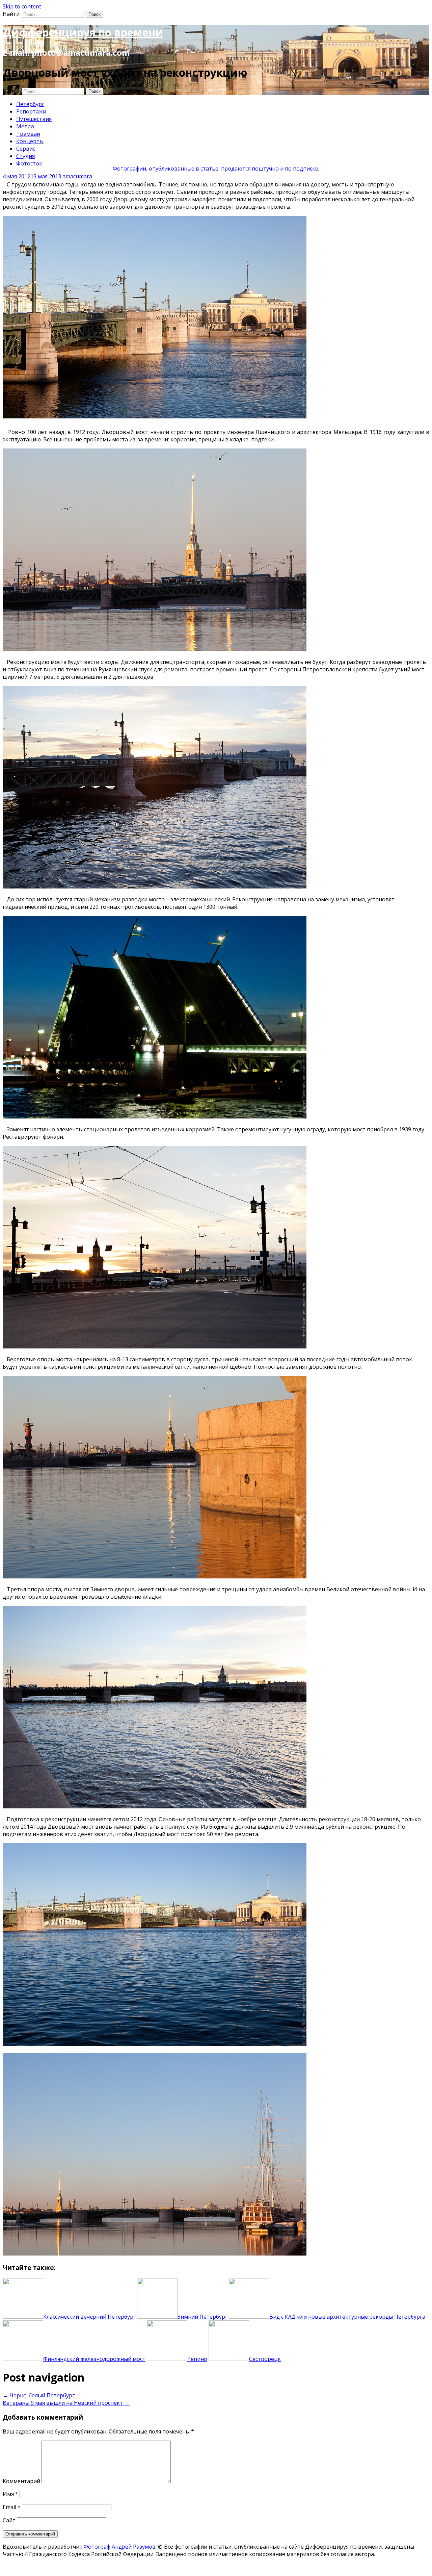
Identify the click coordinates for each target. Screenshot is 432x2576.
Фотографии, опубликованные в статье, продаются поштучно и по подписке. (216, 169)
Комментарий (21, 2481)
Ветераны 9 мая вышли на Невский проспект (66, 2403)
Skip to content (22, 6)
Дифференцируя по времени (83, 32)
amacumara (77, 176)
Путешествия (34, 119)
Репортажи (31, 111)
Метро (25, 126)
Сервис (26, 149)
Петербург (30, 104)
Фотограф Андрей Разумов (120, 2547)
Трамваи (28, 134)
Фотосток (29, 163)
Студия (25, 156)
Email (12, 2507)
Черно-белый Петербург (39, 2395)
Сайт (9, 2520)
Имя (10, 2494)
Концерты (30, 141)
